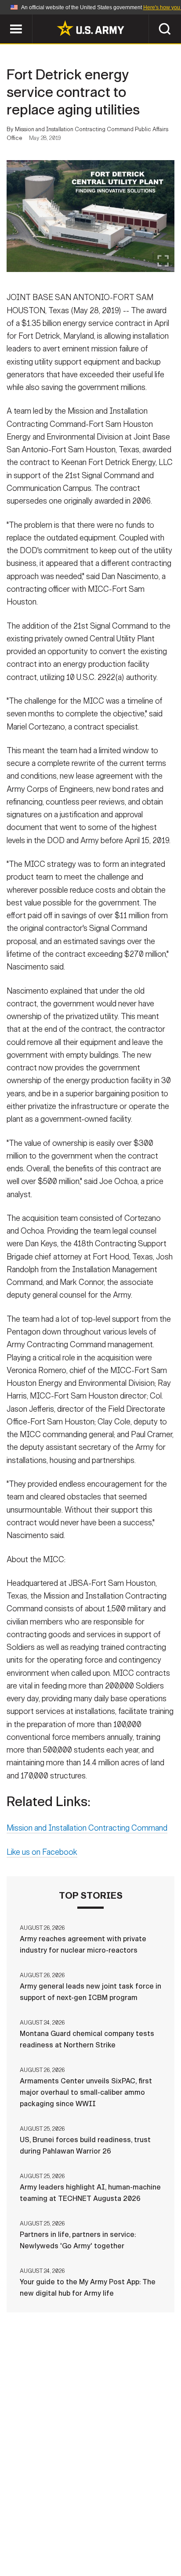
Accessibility (104, 2537)
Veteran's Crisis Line (117, 2549)
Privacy (133, 2526)
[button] (5, 19)
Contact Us (86, 2526)
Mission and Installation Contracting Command (87, 1828)
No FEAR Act (48, 2549)
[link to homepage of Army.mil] (90, 28)
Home (43, 2526)
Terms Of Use (44, 2537)
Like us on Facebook (42, 1852)
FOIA (151, 2537)
